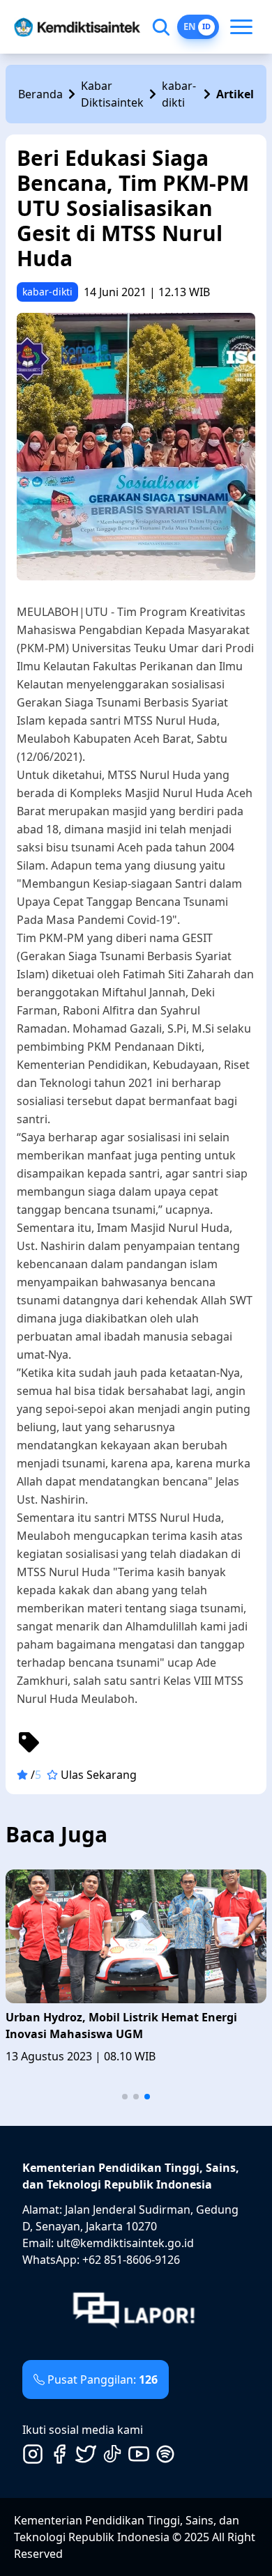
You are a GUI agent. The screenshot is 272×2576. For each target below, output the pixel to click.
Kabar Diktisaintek (112, 94)
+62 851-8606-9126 (131, 2260)
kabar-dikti (179, 94)
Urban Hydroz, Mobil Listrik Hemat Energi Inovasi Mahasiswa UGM (121, 2026)
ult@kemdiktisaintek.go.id (125, 2243)
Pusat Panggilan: (103, 2380)
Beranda (40, 94)
